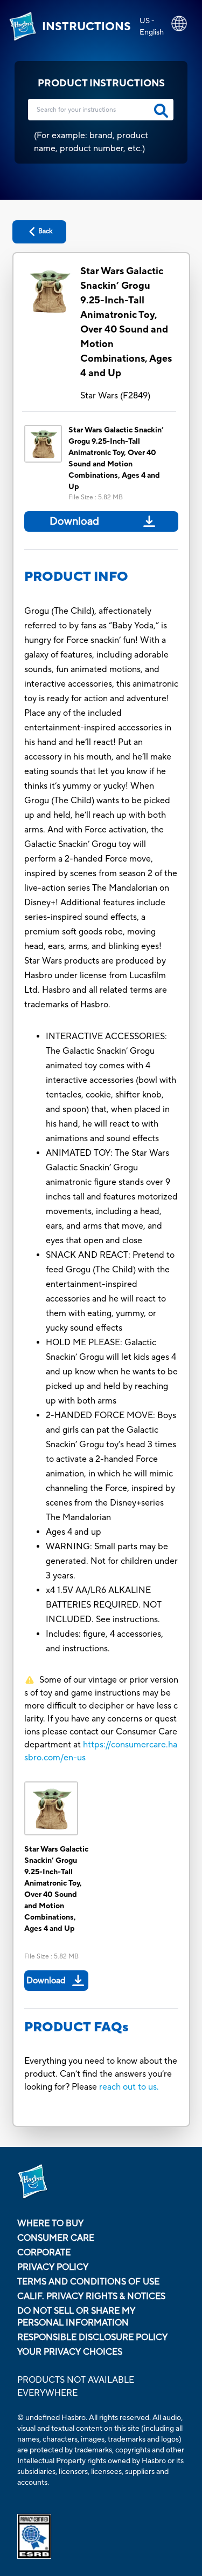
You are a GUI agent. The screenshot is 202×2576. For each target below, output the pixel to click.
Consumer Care (56, 2238)
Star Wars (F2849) (115, 396)
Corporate (44, 2253)
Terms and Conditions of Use (88, 2282)
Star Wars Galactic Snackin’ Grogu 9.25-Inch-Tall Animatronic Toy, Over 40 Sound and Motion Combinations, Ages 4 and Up (126, 322)
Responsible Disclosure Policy (92, 2337)
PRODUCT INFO (76, 577)
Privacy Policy (53, 2267)
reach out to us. (129, 2087)
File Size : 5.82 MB (96, 497)
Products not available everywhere (76, 2387)
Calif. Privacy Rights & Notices (91, 2296)
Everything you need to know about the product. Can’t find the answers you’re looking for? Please (101, 2074)
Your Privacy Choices (70, 2352)
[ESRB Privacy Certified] (101, 2536)
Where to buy (50, 2224)
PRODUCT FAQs (76, 2027)
